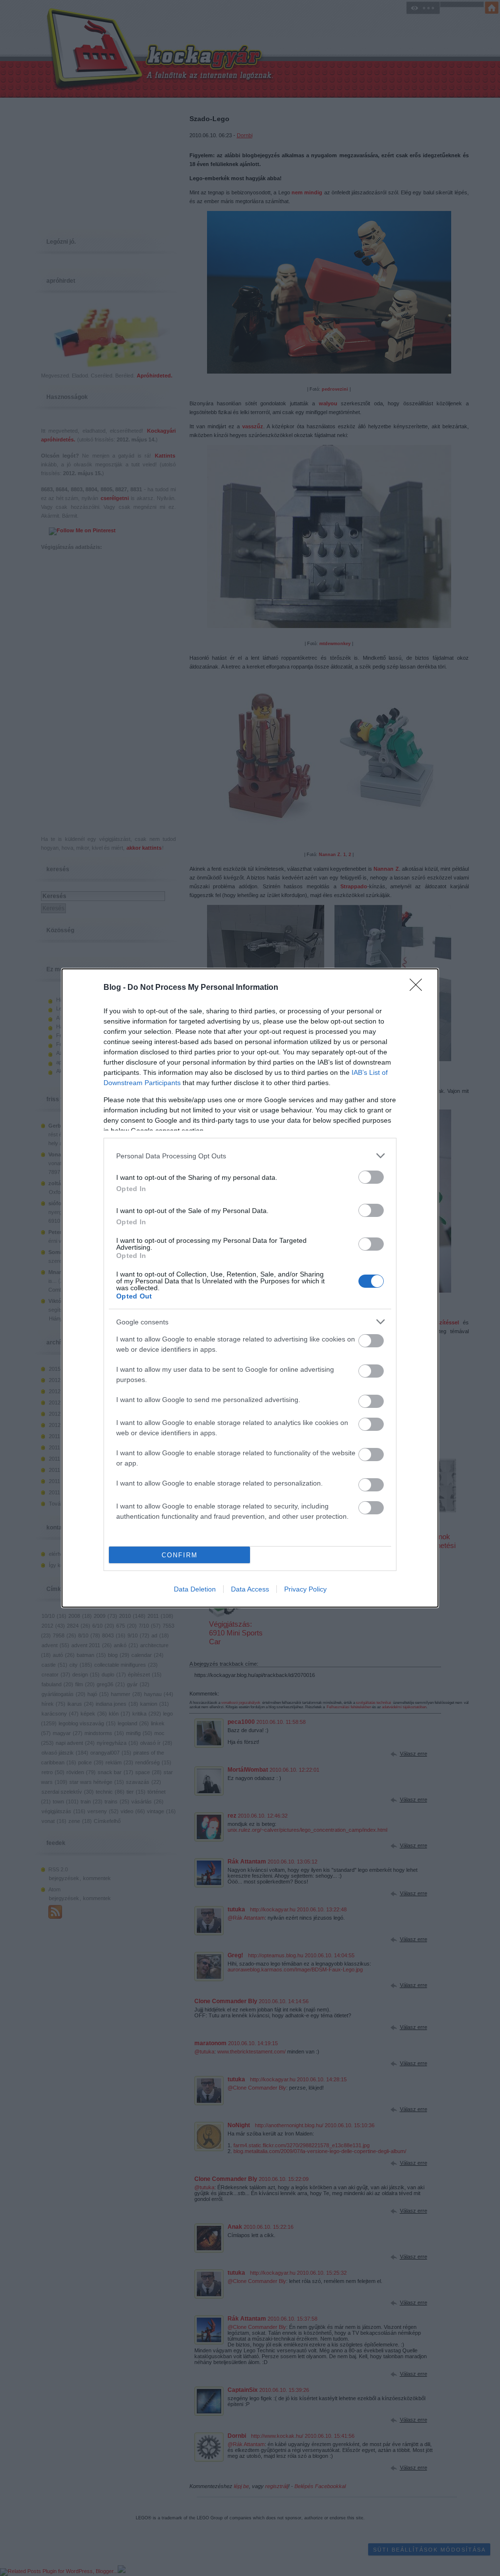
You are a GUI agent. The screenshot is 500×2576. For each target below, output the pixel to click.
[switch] (371, 1177)
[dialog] (250, 1288)
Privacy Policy (305, 1589)
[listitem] (250, 1156)
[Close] (419, 988)
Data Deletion (195, 1589)
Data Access (250, 1589)
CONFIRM (180, 1555)
